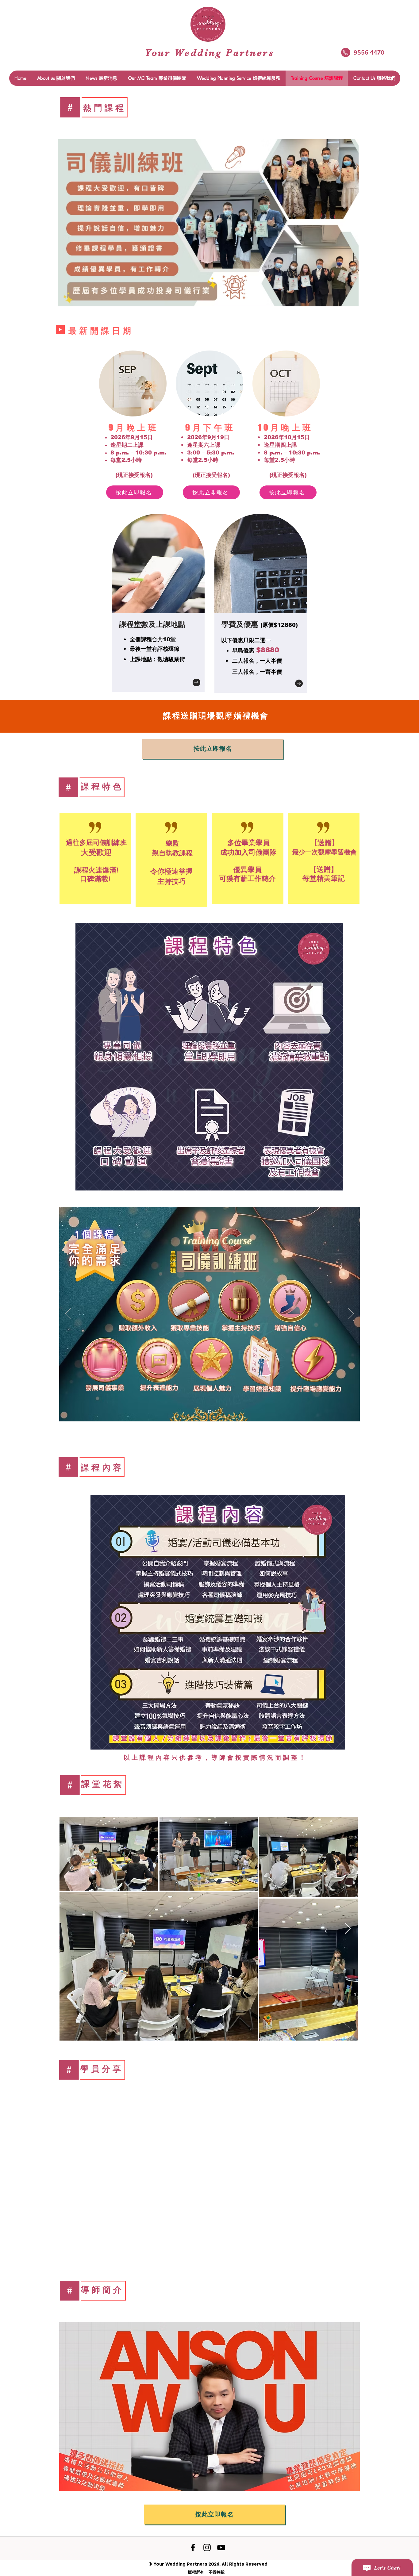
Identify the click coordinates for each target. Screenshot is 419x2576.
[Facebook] (193, 2547)
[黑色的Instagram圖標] (207, 2547)
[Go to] (196, 682)
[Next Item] (348, 1929)
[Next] (351, 1314)
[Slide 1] (210, 1411)
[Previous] (68, 1314)
